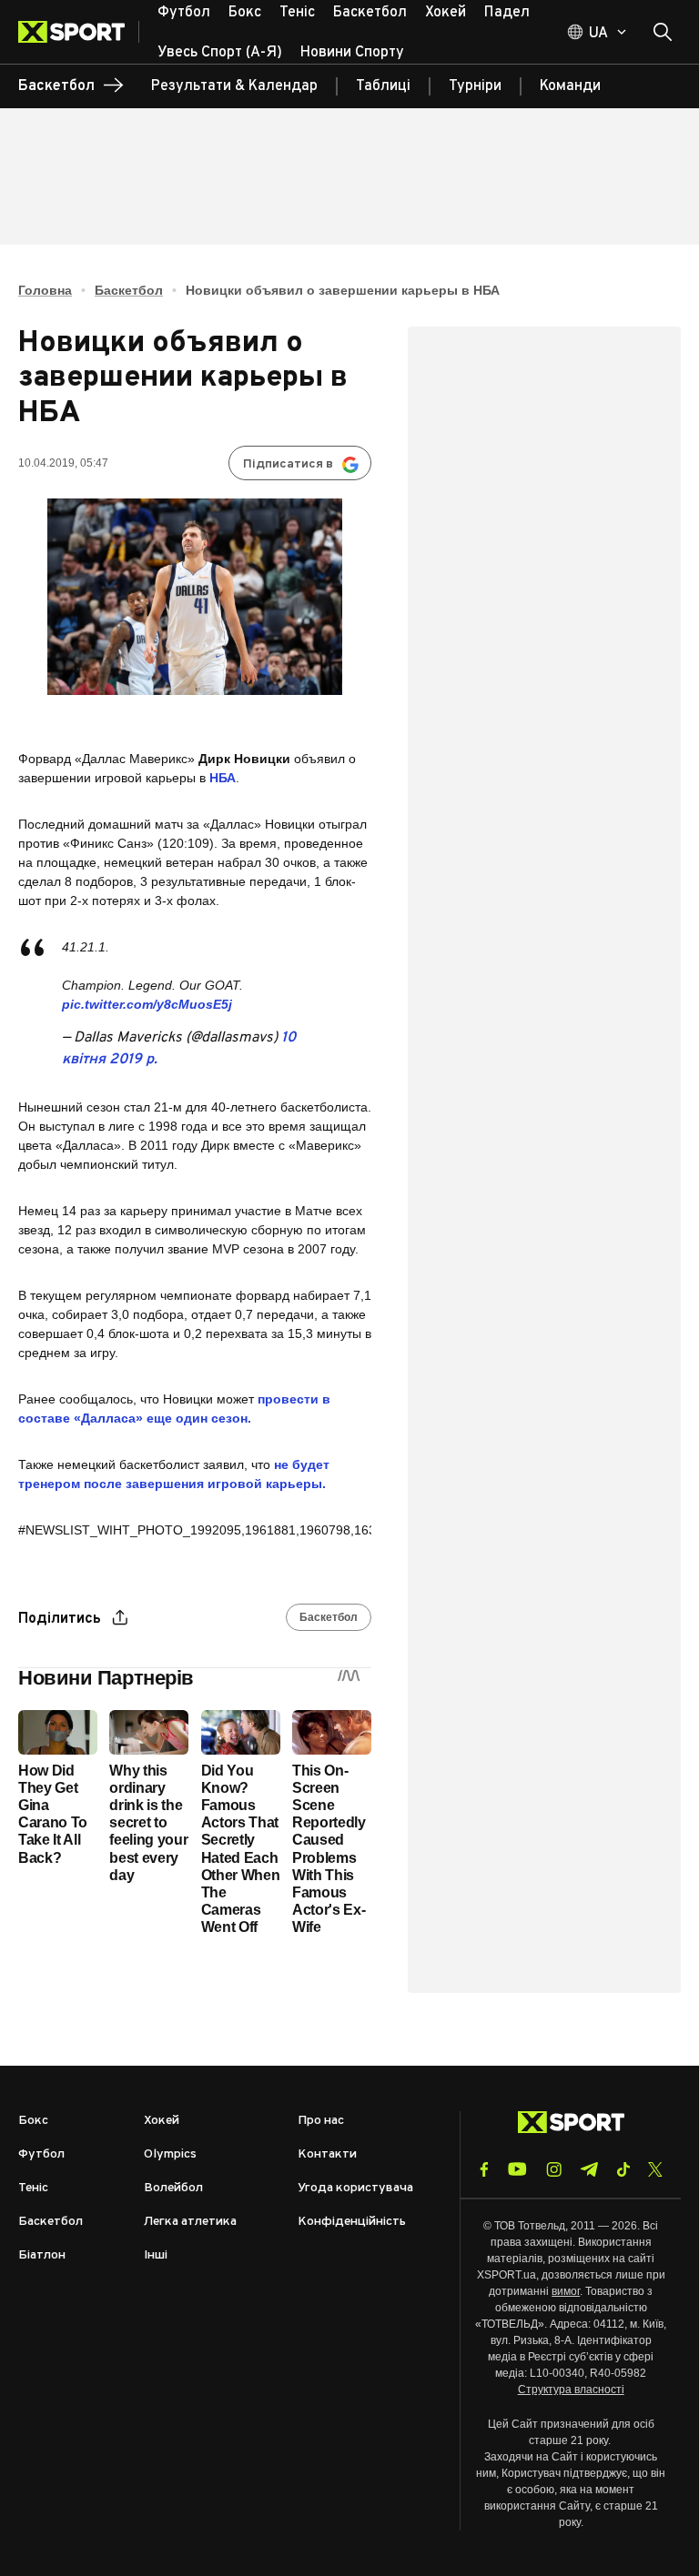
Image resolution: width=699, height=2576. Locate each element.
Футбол (41, 2154)
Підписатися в (288, 464)
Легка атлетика (190, 2222)
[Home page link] (79, 32)
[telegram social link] (589, 2169)
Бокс (33, 2121)
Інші (156, 2255)
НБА (223, 778)
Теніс (33, 2188)
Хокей (162, 2121)
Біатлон (42, 2255)
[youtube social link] (517, 2169)
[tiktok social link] (623, 2169)
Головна (45, 290)
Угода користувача (355, 2188)
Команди (570, 86)
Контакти (327, 2154)
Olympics (170, 2154)
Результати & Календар (234, 86)
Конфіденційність (352, 2222)
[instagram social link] (554, 2169)
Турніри (475, 86)
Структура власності (571, 2390)
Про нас (321, 2121)
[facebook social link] (484, 2169)
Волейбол (173, 2188)
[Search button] (663, 32)
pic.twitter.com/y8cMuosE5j (147, 1004)
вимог (566, 2291)
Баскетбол (129, 290)
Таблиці (383, 86)
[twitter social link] (655, 2169)
